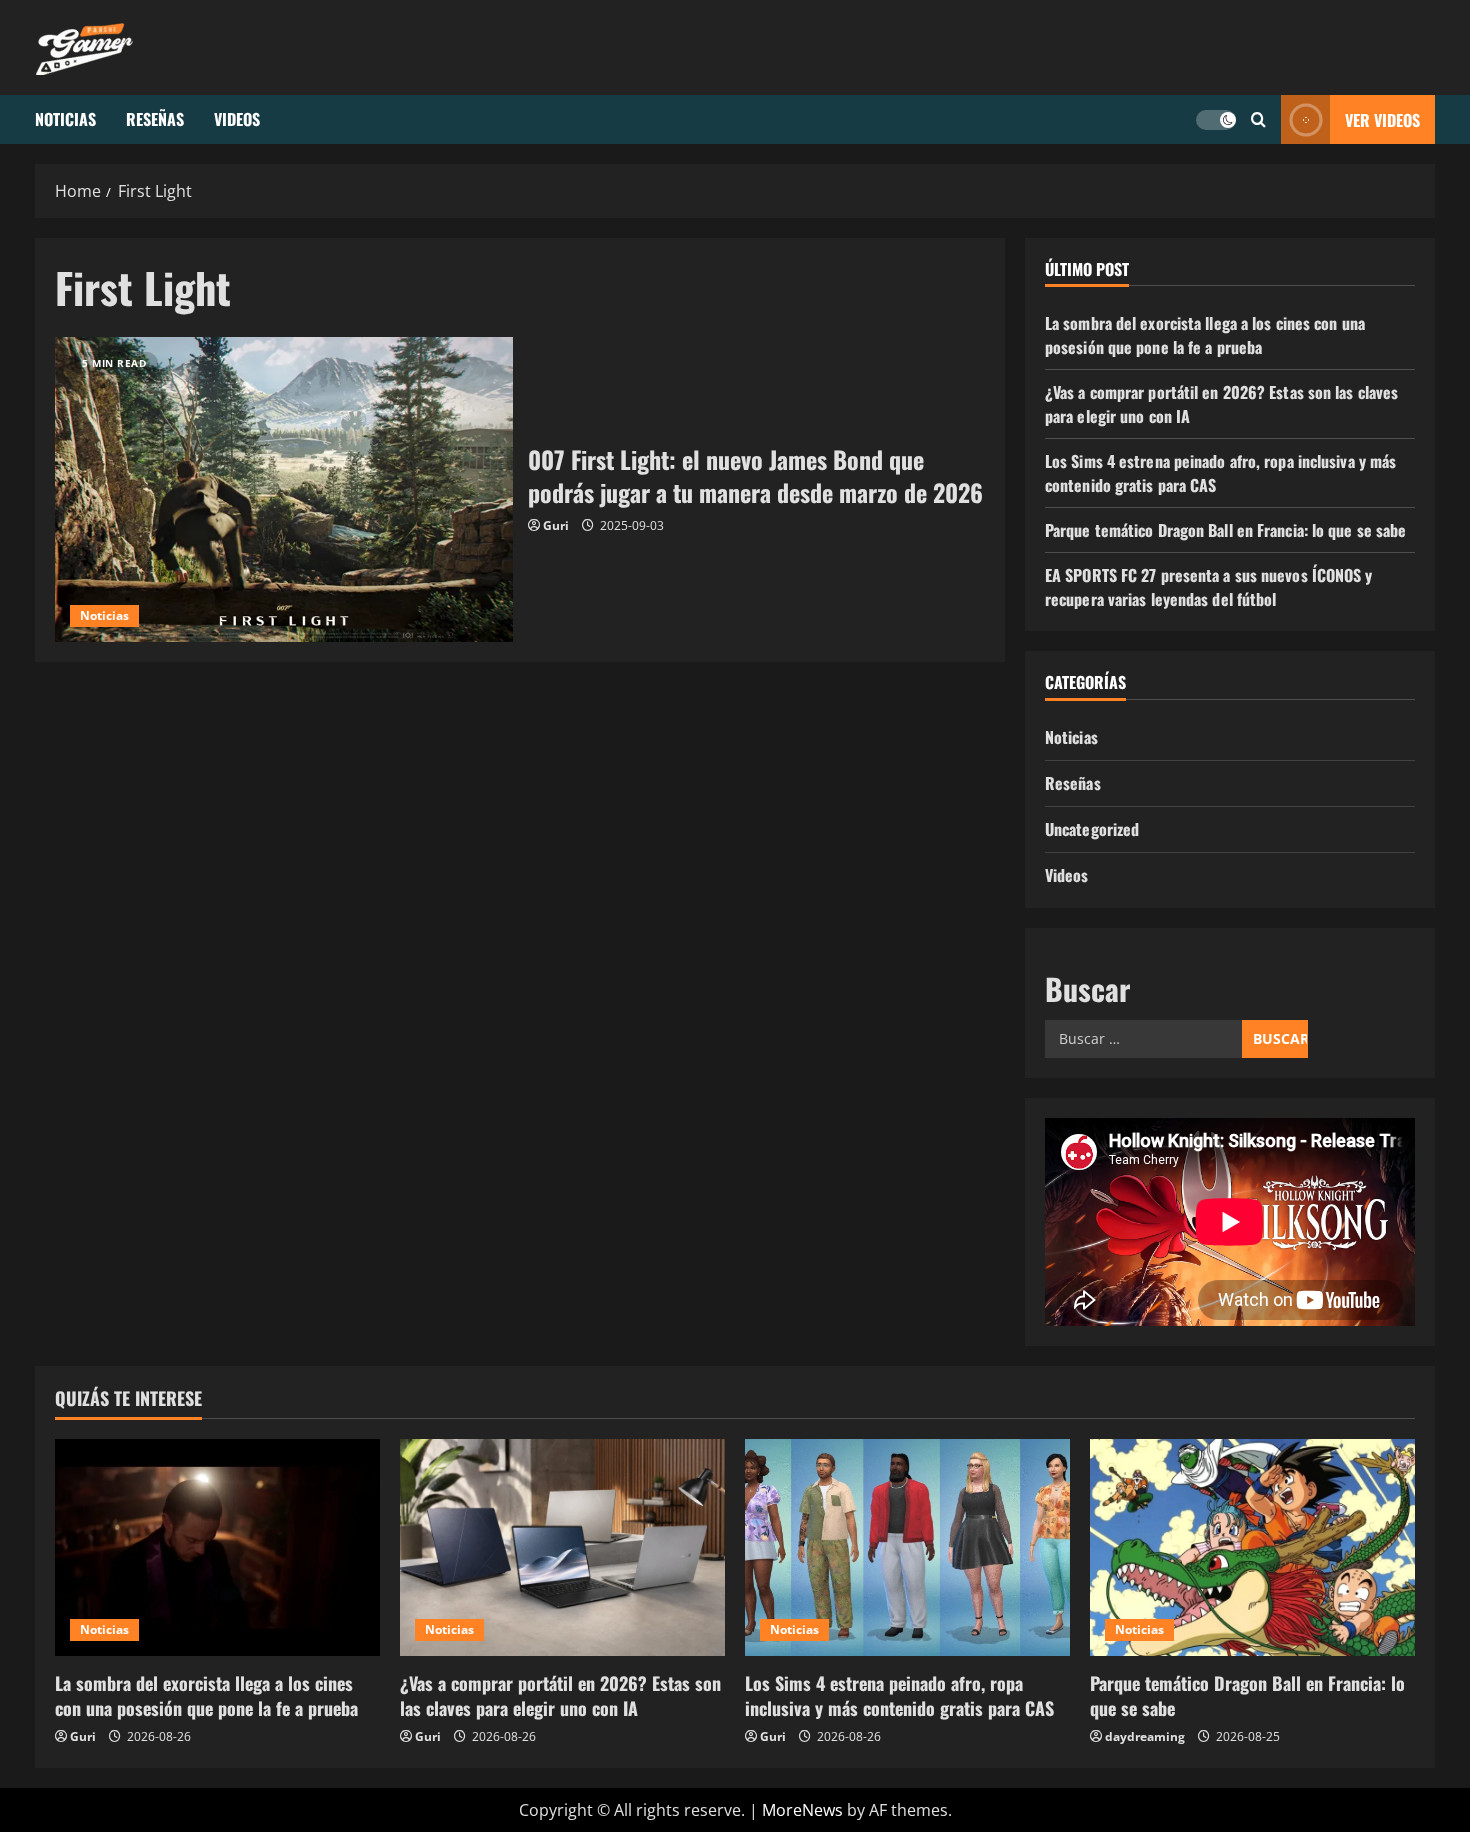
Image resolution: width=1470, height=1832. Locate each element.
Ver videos (1382, 120)
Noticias (65, 119)
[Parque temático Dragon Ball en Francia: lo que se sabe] (1252, 1547)
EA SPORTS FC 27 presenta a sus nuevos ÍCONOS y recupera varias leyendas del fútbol (1209, 587)
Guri (556, 525)
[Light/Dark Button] (1216, 120)
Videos (237, 119)
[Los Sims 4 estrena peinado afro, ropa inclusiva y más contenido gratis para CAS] (907, 1547)
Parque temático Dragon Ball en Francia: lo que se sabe (1225, 530)
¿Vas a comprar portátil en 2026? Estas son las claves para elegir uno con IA (560, 1695)
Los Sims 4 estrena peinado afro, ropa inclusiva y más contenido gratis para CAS (899, 1695)
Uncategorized (1092, 829)
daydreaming (1145, 1736)
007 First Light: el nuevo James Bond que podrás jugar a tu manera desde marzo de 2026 (284, 489)
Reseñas (155, 119)
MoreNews (802, 1810)
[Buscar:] (1143, 1039)
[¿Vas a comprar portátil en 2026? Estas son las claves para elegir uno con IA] (562, 1547)
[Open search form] (1258, 119)
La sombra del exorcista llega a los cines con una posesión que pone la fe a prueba (1205, 335)
